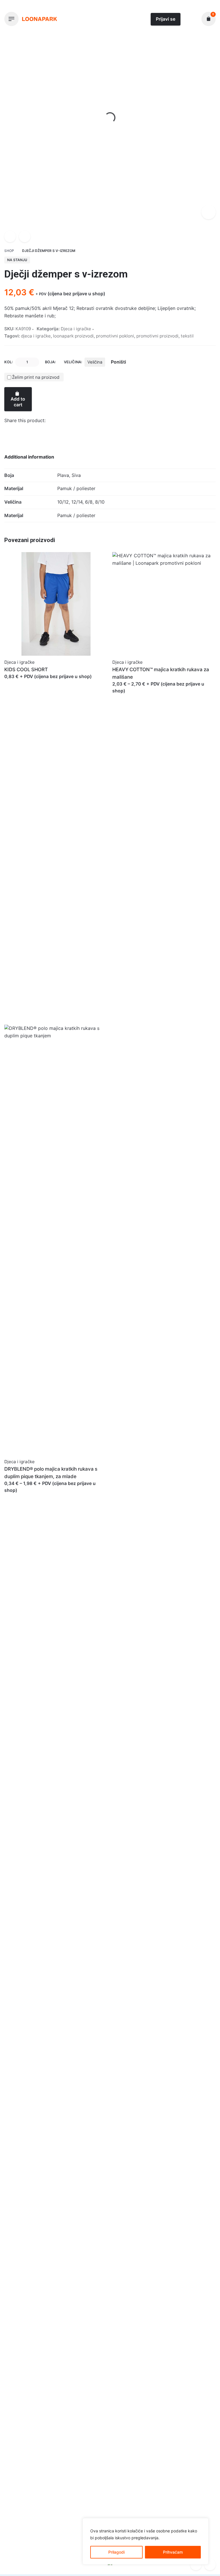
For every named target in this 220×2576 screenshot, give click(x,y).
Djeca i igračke (49, 2558)
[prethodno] (10, 236)
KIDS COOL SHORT (26, 669)
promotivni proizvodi (157, 336)
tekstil (187, 336)
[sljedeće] (25, 236)
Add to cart (18, 402)
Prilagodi (116, 2552)
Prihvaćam (173, 2552)
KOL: (9, 362)
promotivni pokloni (115, 336)
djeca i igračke (36, 336)
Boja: (50, 362)
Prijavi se (166, 19)
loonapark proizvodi (73, 336)
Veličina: (73, 362)
